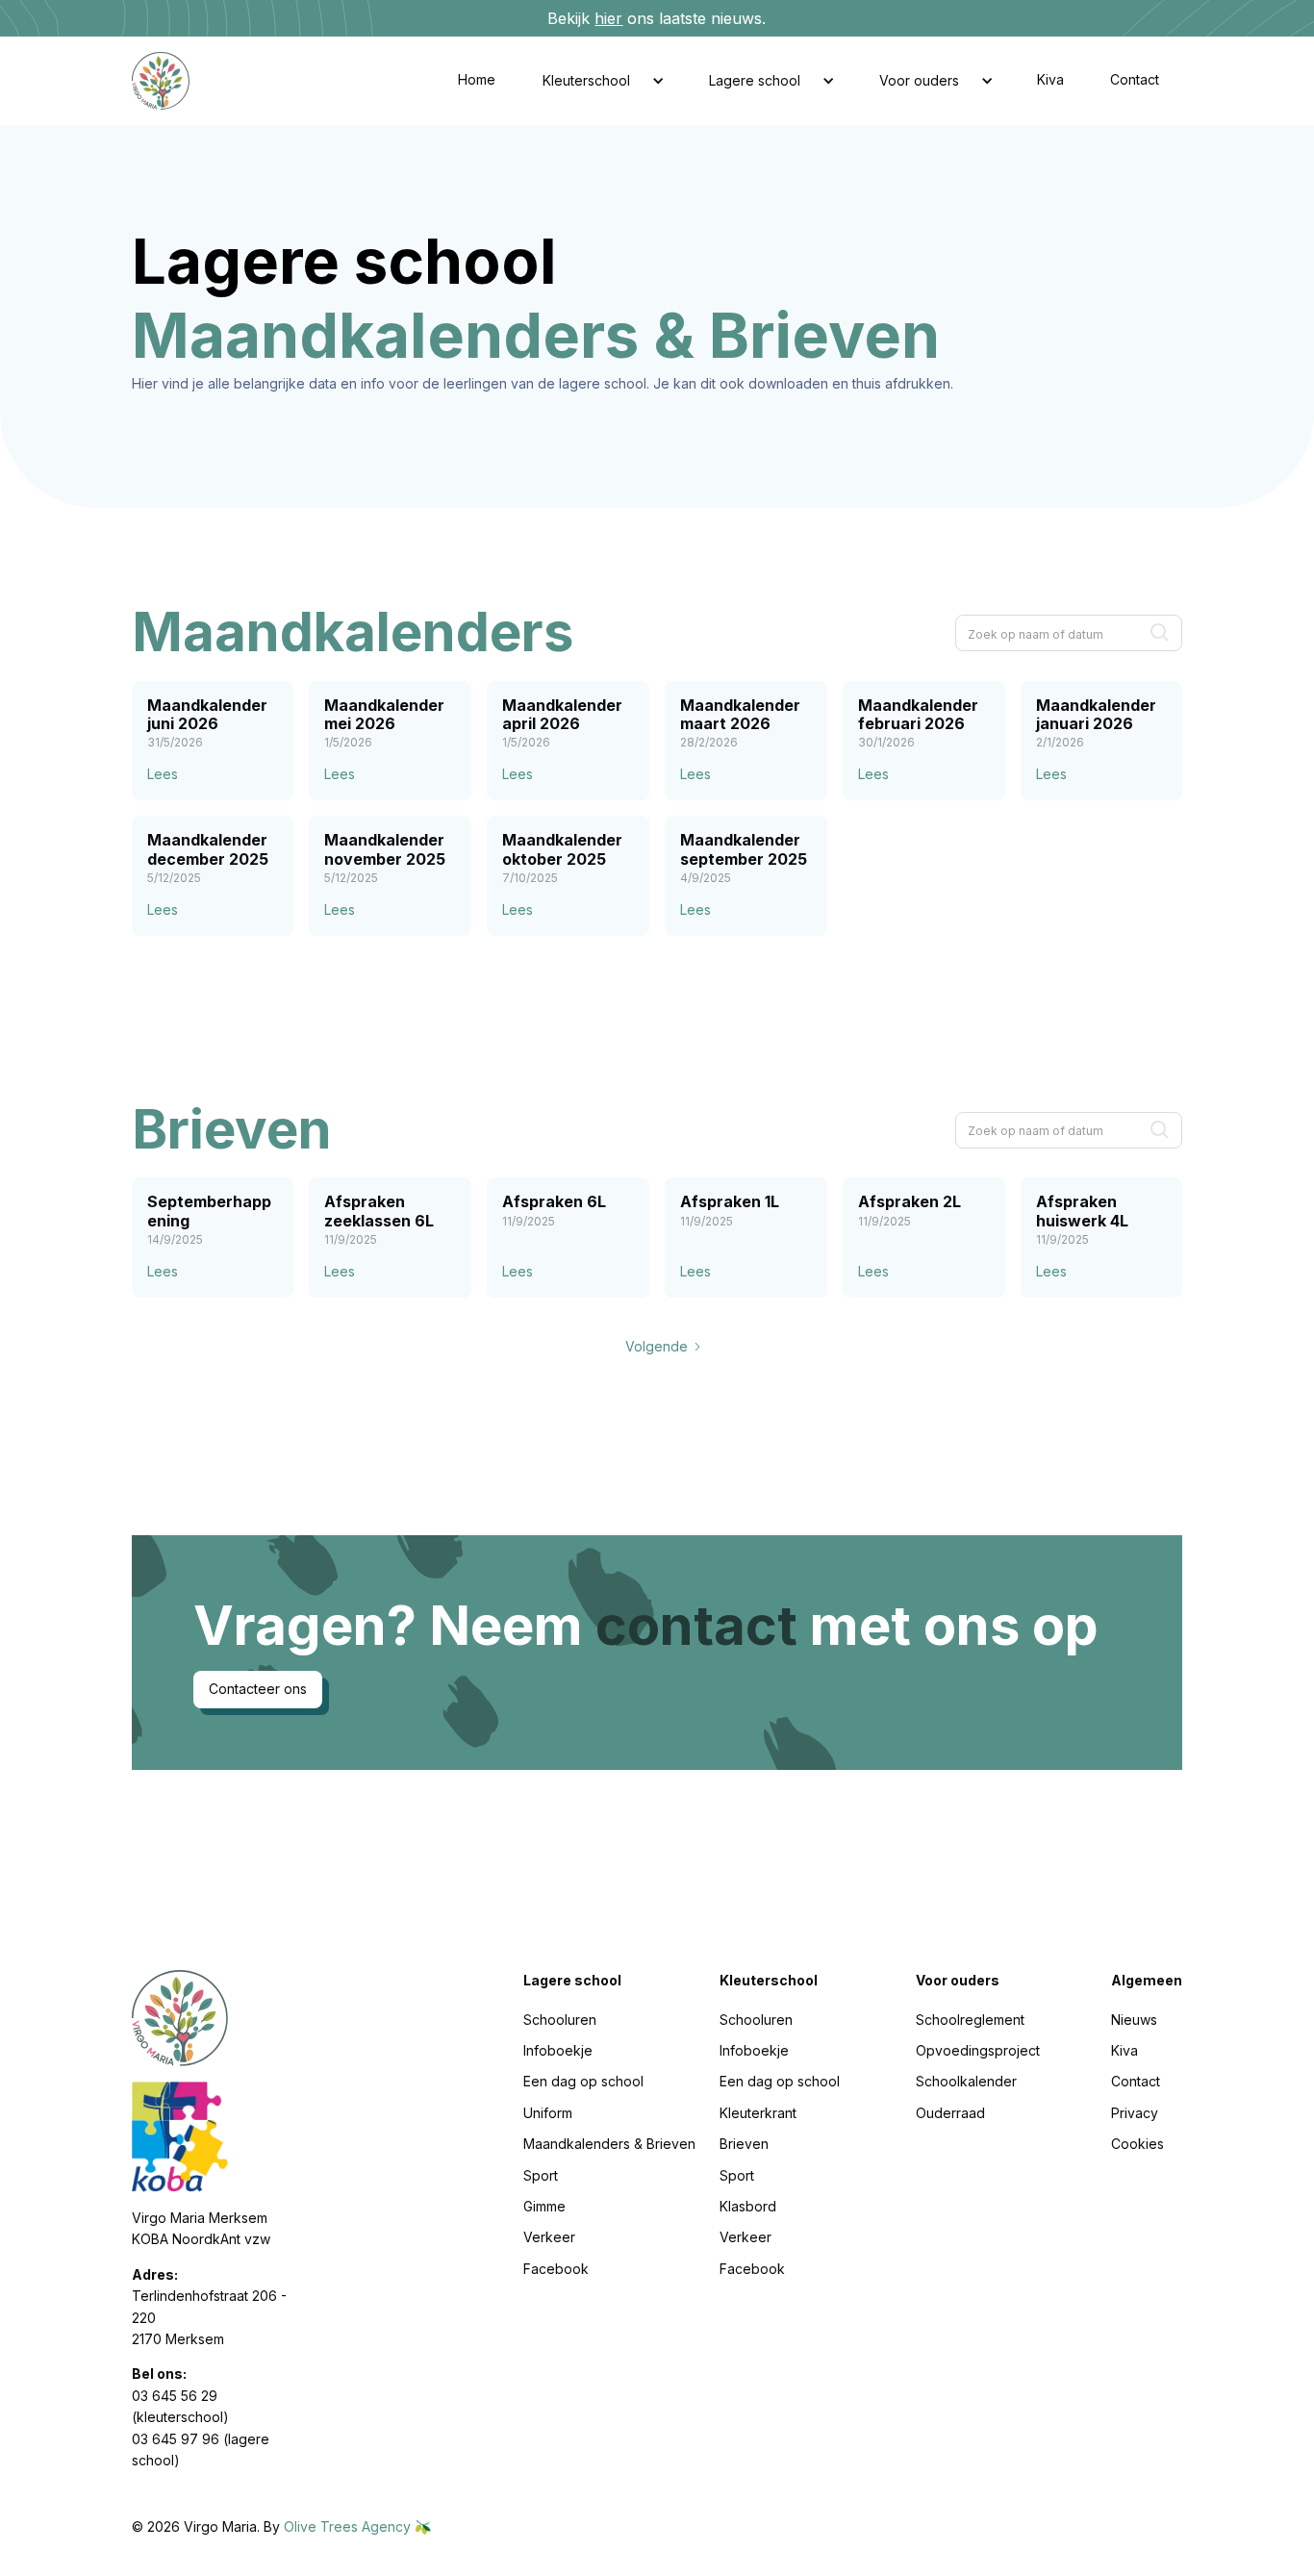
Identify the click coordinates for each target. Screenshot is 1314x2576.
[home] (176, 81)
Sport (541, 2175)
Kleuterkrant (758, 2113)
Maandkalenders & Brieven (609, 2144)
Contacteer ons (258, 1689)
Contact (1135, 79)
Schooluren (560, 2020)
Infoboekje (558, 2050)
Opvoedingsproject (978, 2050)
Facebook (556, 2269)
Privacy (1135, 2113)
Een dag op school (583, 2081)
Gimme (544, 2206)
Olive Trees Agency (349, 2526)
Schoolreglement (970, 2020)
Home (477, 79)
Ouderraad (950, 2113)
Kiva (1050, 79)
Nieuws (1134, 2020)
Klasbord (748, 2206)
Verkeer (549, 2237)
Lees (163, 774)
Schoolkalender (966, 2081)
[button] (602, 81)
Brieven (744, 2144)
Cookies (1137, 2144)
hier (608, 18)
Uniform (548, 2113)
